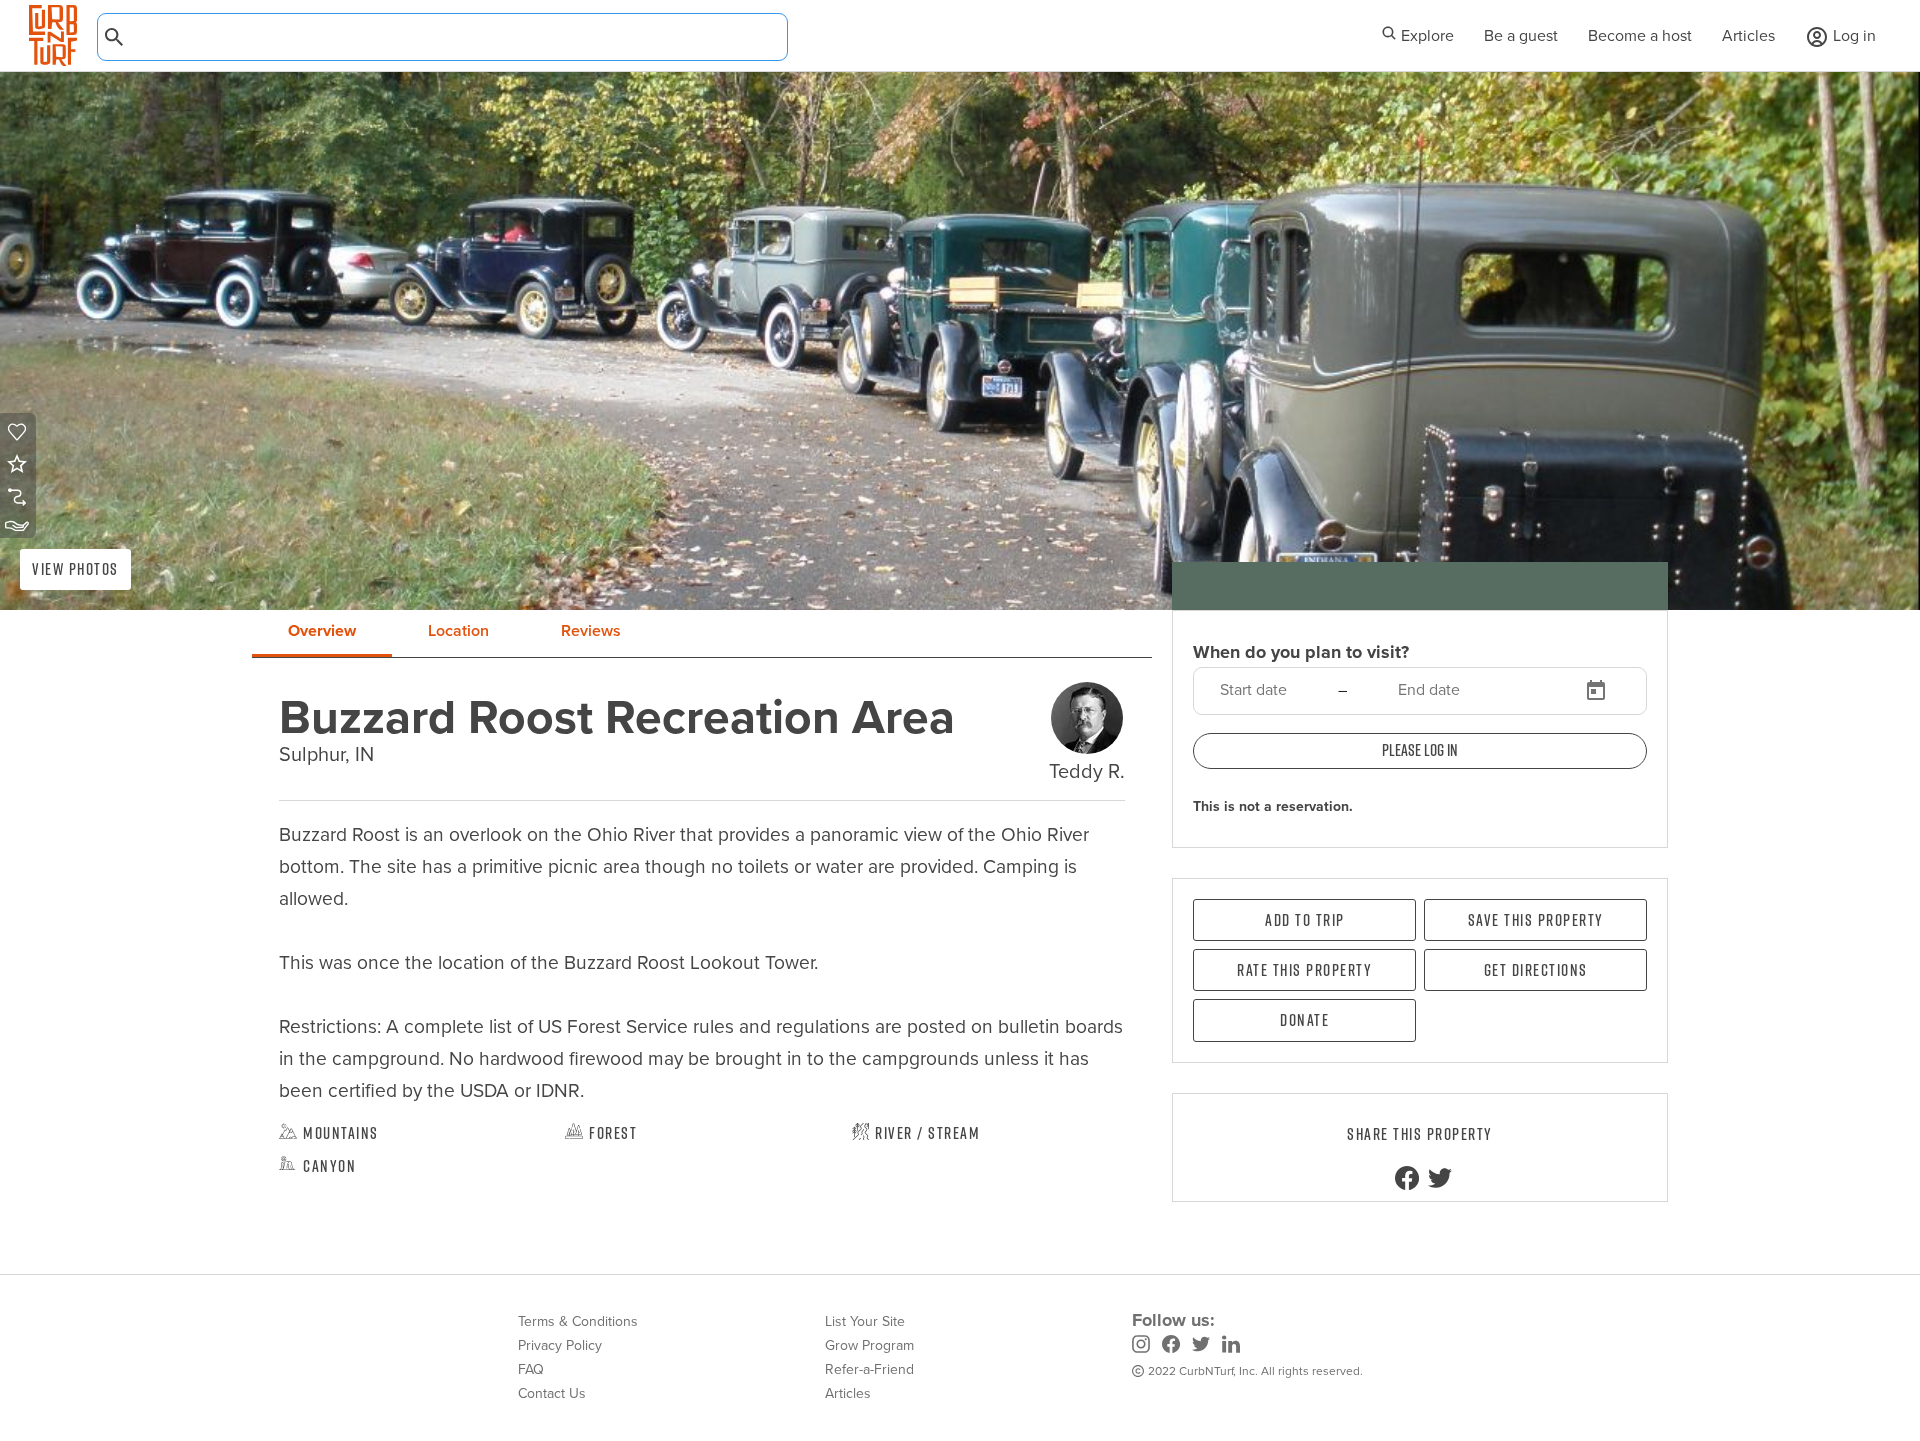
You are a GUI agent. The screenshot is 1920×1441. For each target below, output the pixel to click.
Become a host (1640, 35)
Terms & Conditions (578, 1321)
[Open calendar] (1596, 691)
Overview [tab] (322, 630)
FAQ (531, 1369)
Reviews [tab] (591, 630)
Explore (1425, 35)
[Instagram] (1141, 1347)
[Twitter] (1201, 1347)
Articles (1748, 35)
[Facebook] (1171, 1347)
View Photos (75, 569)
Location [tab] (458, 630)
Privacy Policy (560, 1345)
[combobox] (442, 37)
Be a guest (1521, 35)
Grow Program (869, 1345)
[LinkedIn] (1231, 1347)
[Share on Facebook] (1407, 1178)
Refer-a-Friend (869, 1369)
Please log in (1420, 750)
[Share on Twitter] (1440, 1178)
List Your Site (865, 1321)
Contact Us (552, 1393)
